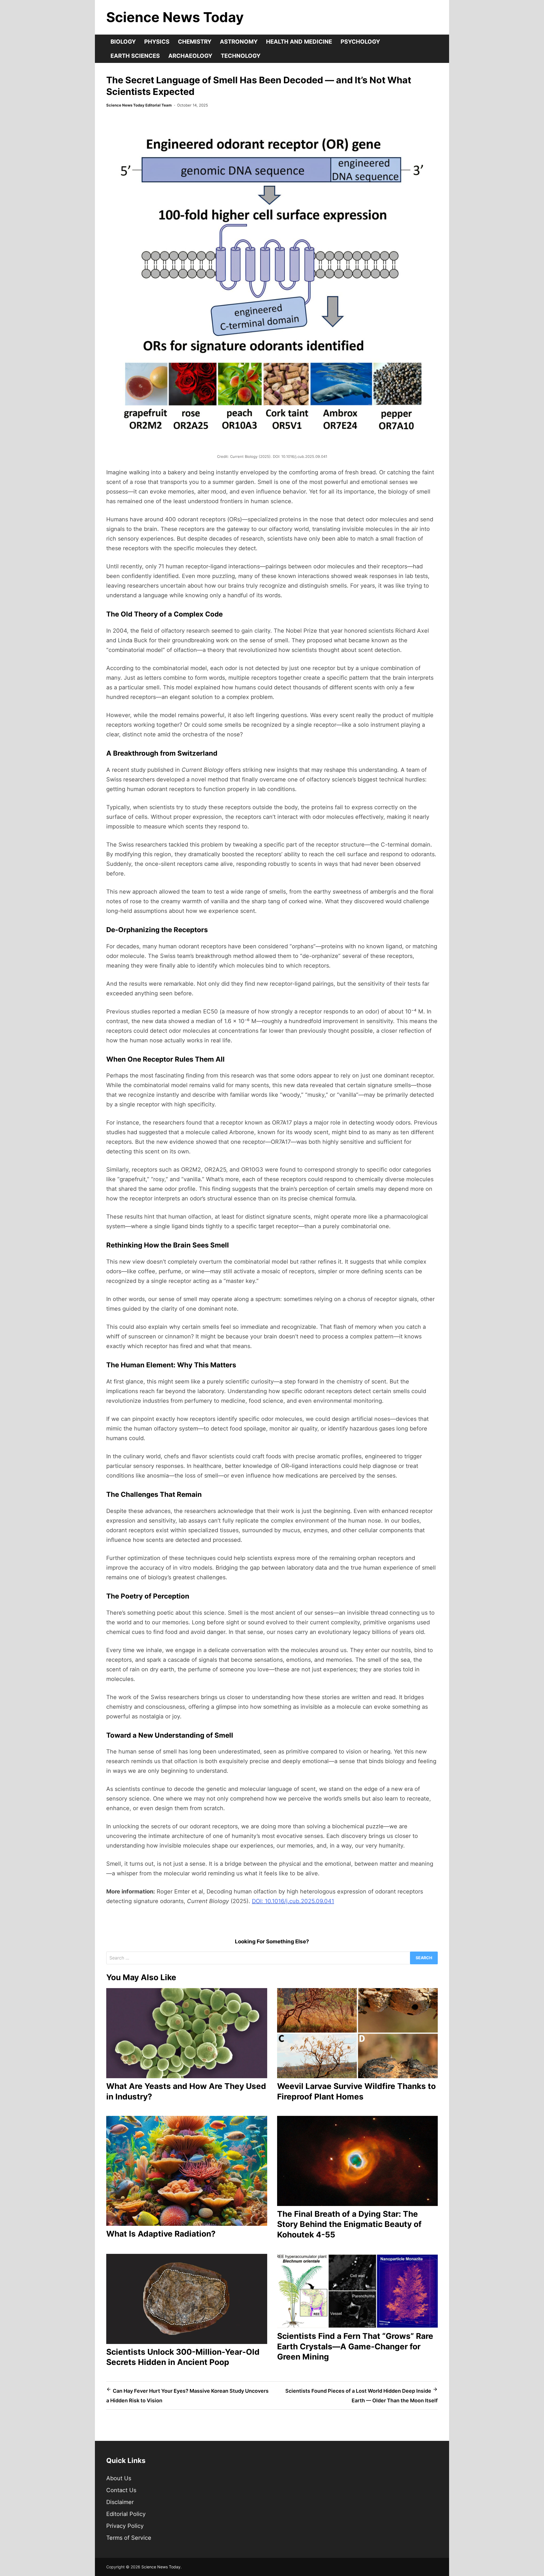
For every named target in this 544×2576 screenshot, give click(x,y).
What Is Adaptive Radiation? (161, 2234)
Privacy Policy (125, 2526)
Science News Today (175, 17)
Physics (157, 42)
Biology (123, 42)
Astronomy (239, 42)
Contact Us (121, 2490)
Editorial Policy (126, 2514)
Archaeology (190, 56)
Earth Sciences (135, 56)
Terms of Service (129, 2538)
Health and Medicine (299, 42)
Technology (241, 56)
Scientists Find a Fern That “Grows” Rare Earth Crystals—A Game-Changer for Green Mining (355, 2346)
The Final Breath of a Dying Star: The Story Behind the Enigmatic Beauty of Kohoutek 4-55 (349, 2224)
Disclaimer (120, 2502)
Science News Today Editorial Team (139, 105)
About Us (119, 2478)
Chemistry (195, 42)
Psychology (360, 42)
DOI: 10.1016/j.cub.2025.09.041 (293, 1901)
